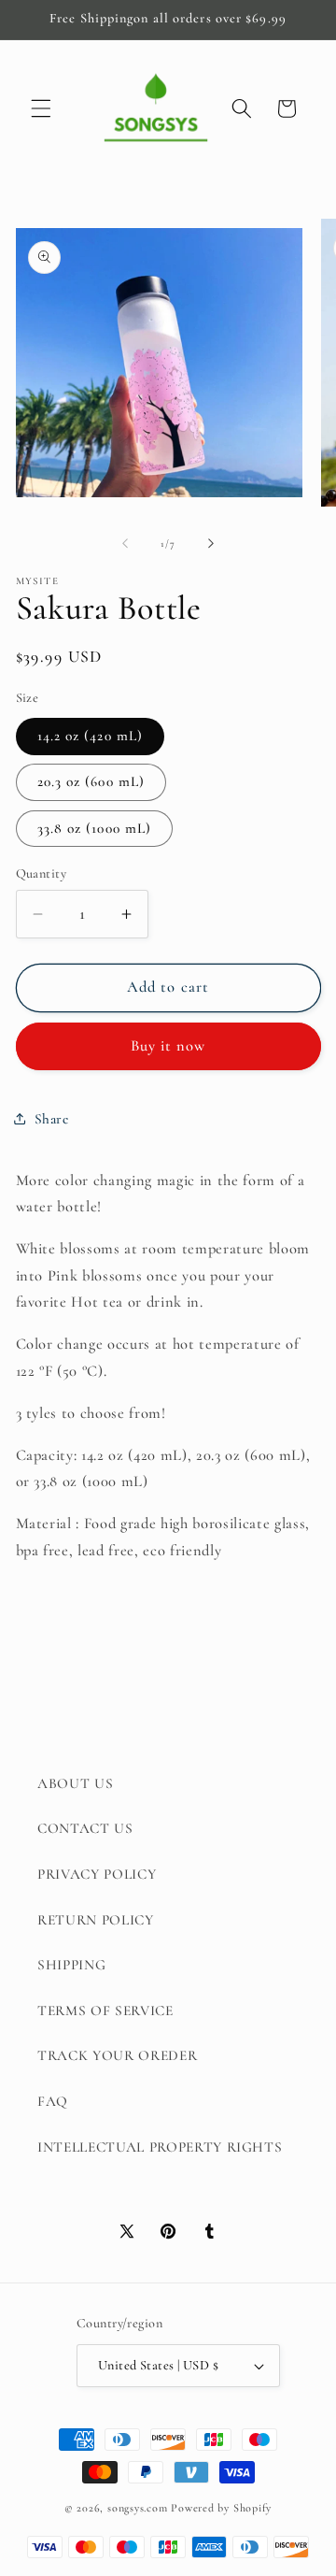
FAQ (53, 2101)
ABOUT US (75, 1783)
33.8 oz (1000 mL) (95, 828)
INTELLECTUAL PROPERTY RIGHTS (160, 2147)
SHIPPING (71, 1965)
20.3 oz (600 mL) (91, 781)
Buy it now (168, 1046)
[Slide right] (211, 544)
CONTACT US (85, 1828)
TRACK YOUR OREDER (117, 2055)
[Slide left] (125, 544)
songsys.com (137, 2508)
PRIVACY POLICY (97, 1874)
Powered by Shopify (221, 2508)
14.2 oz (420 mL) (91, 736)
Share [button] (52, 1119)
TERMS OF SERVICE (105, 2011)
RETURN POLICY (96, 1920)
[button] (41, 108)
